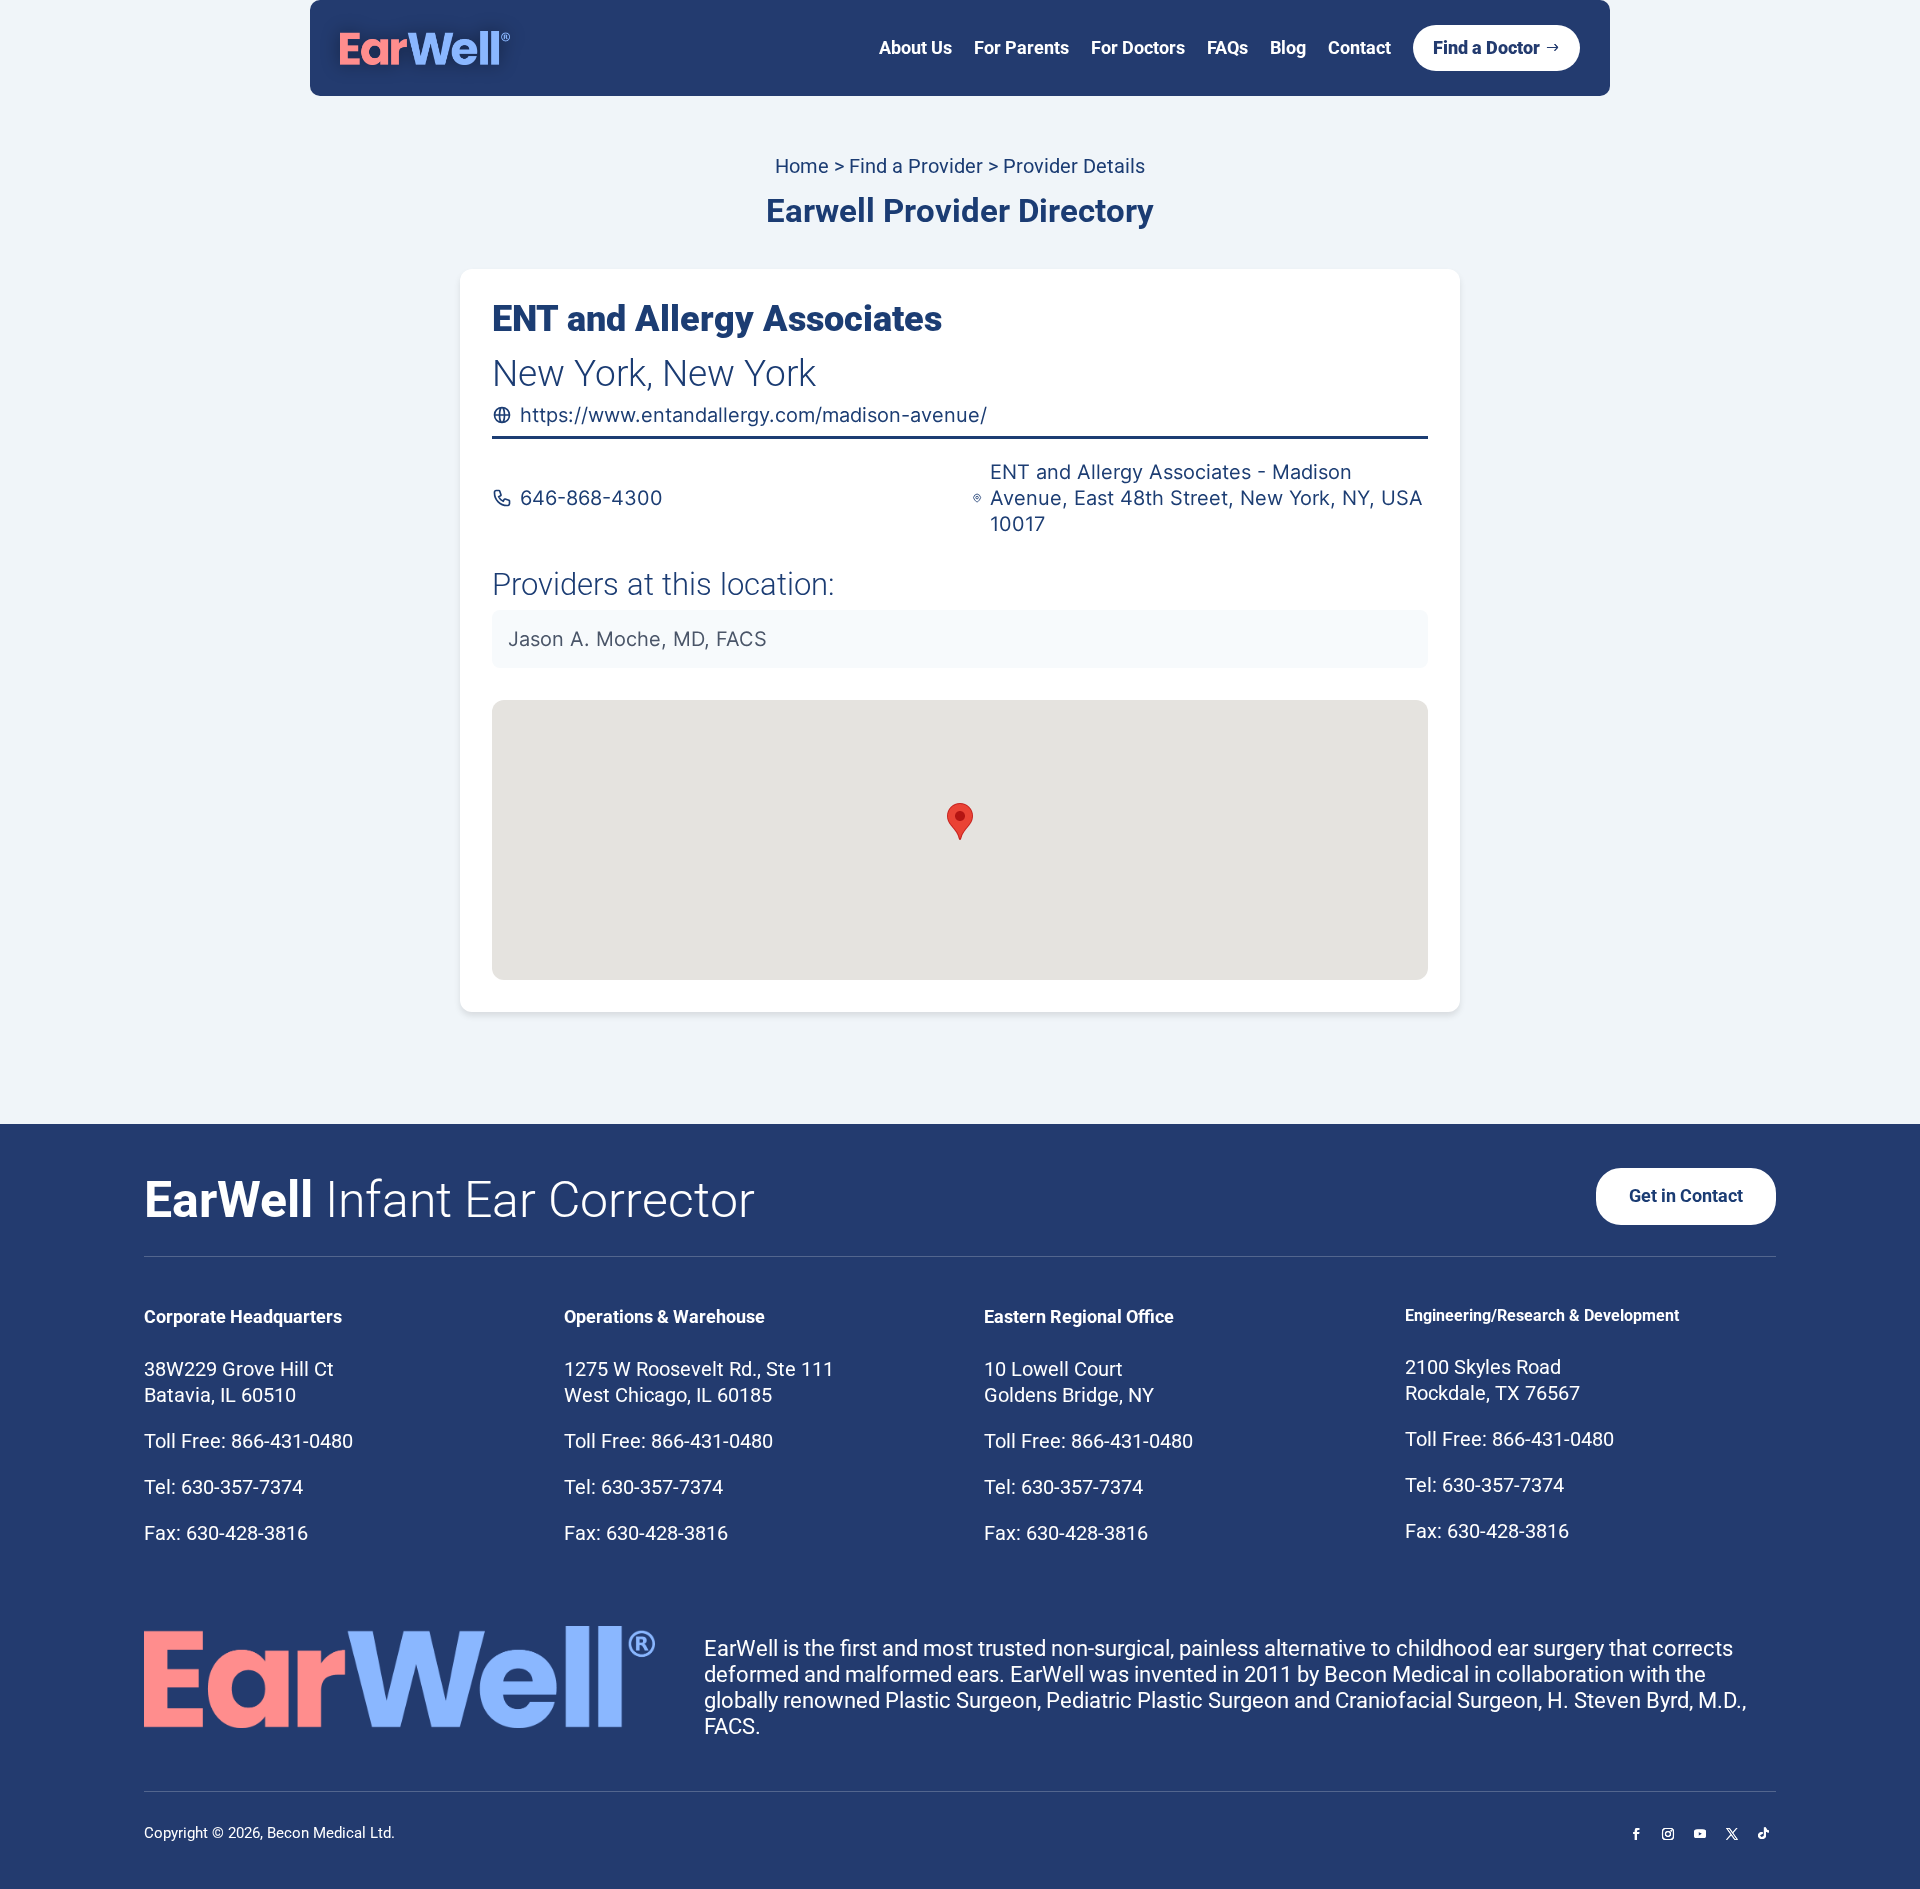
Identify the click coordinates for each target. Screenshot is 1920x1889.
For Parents (1021, 47)
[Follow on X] (1732, 1834)
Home (802, 166)
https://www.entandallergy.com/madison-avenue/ (753, 415)
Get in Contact (1686, 1195)
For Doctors (1138, 47)
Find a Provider (916, 166)
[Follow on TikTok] (1764, 1834)
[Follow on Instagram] (1668, 1834)
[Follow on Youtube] (1700, 1834)
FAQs (1227, 47)
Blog (1288, 47)
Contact (1359, 47)
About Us (915, 47)
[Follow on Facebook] (1636, 1834)
